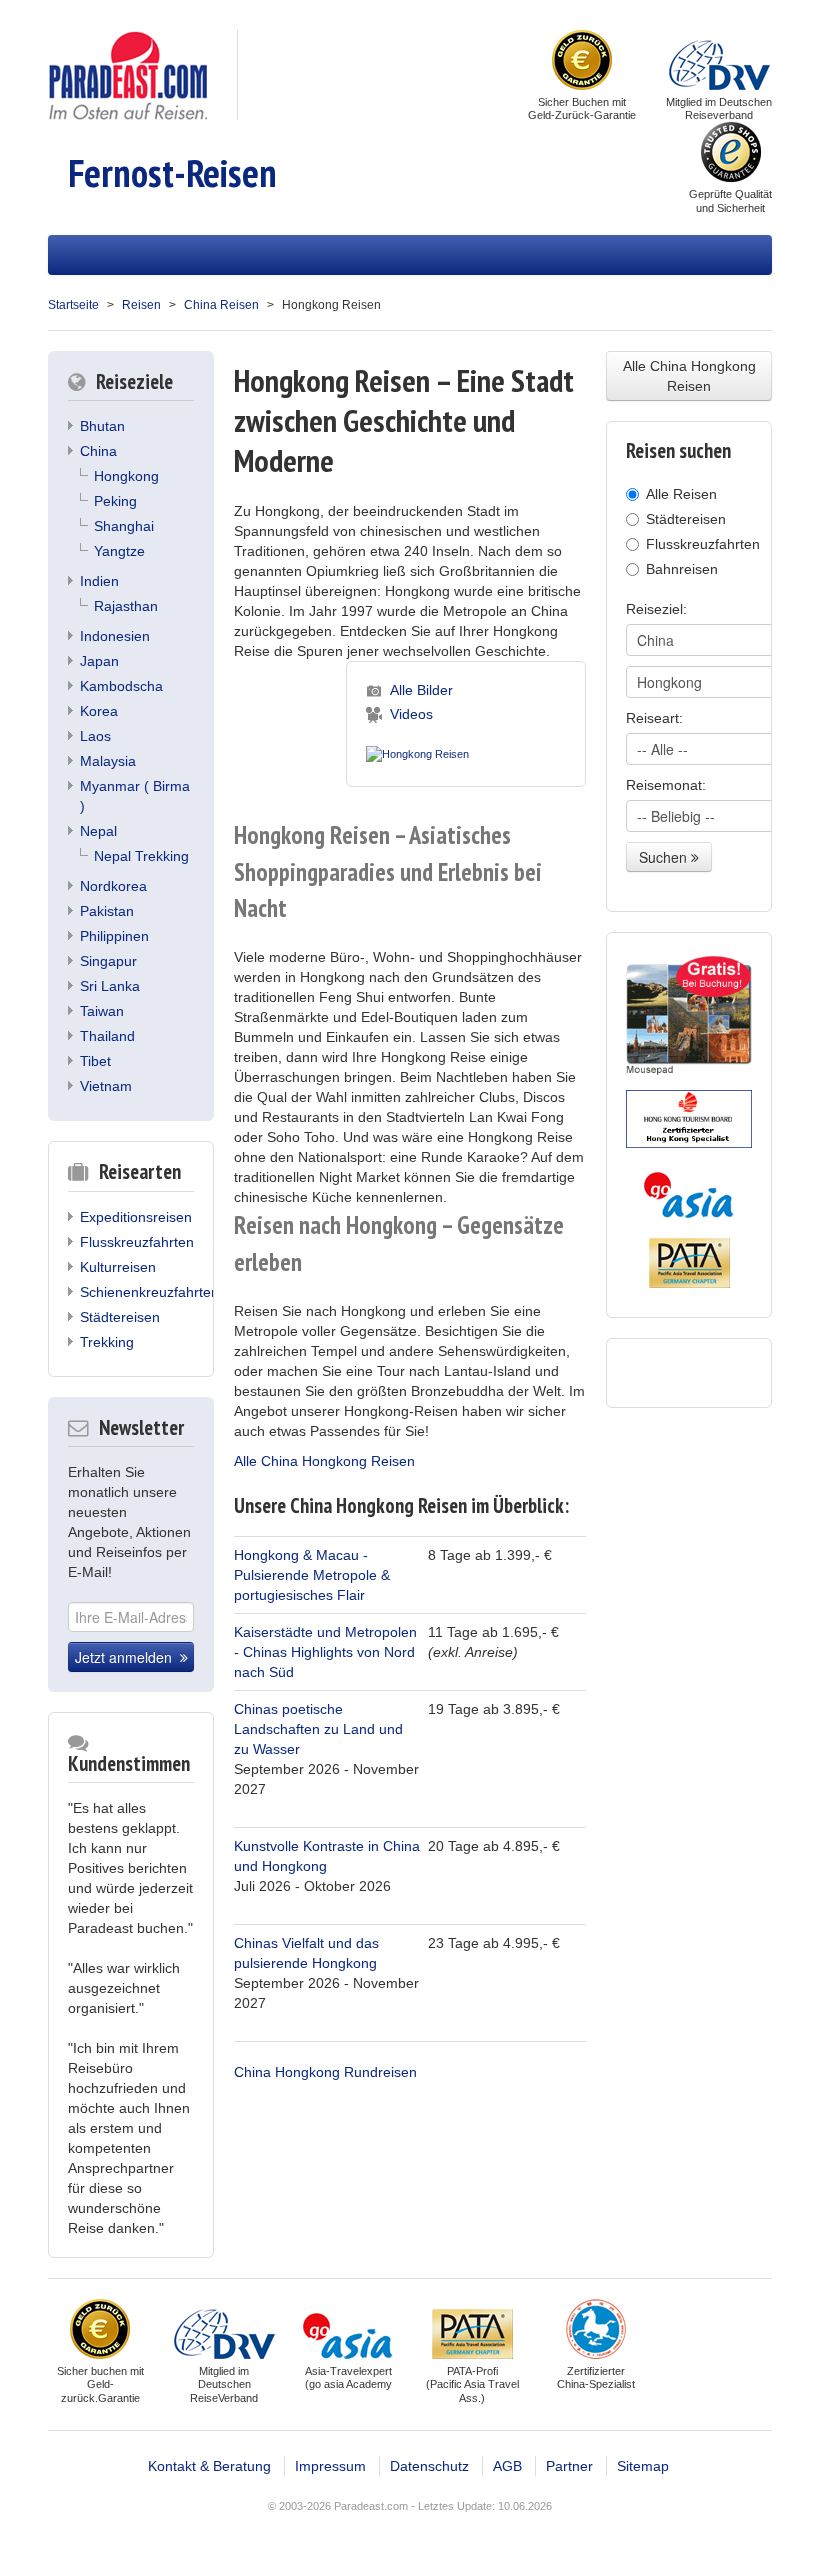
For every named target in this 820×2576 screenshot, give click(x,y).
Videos (411, 714)
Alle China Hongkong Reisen (324, 1461)
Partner (569, 2466)
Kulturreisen (118, 1267)
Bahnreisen (682, 569)
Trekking (107, 1342)
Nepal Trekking (141, 856)
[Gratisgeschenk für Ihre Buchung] (689, 1015)
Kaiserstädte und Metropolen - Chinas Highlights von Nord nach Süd (325, 1652)
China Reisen (221, 305)
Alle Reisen (681, 494)
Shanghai (124, 526)
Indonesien (115, 636)
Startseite (73, 305)
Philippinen (114, 936)
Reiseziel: (656, 609)
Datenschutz (429, 2466)
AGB (507, 2466)
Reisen (141, 305)
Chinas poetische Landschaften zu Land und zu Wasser (318, 1729)
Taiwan (102, 1011)
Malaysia (108, 761)
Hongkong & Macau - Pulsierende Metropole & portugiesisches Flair (312, 1575)
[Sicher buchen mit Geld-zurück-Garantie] (582, 62)
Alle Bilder (421, 690)
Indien (99, 581)
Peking (115, 501)
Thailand (107, 1036)
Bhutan (102, 426)
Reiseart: (654, 718)
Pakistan (107, 911)
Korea (99, 711)
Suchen (665, 857)
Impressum (330, 2466)
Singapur (108, 961)
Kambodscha (121, 686)
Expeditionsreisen (136, 1217)
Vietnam (106, 1086)
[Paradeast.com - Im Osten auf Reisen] (127, 74)
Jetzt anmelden (127, 1657)
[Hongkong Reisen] (417, 750)
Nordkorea (113, 886)
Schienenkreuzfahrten (149, 1292)
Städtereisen (120, 1317)
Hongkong (126, 476)
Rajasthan (126, 606)
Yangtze (119, 551)
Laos (95, 736)
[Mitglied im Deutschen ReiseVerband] (719, 62)
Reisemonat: (666, 785)
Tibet (95, 1061)
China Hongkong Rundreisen (325, 2072)
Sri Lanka (110, 986)
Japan (99, 661)
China (98, 451)
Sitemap (643, 2466)
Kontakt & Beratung (209, 2466)
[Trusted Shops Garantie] (731, 154)
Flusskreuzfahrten (137, 1242)
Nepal (98, 831)
